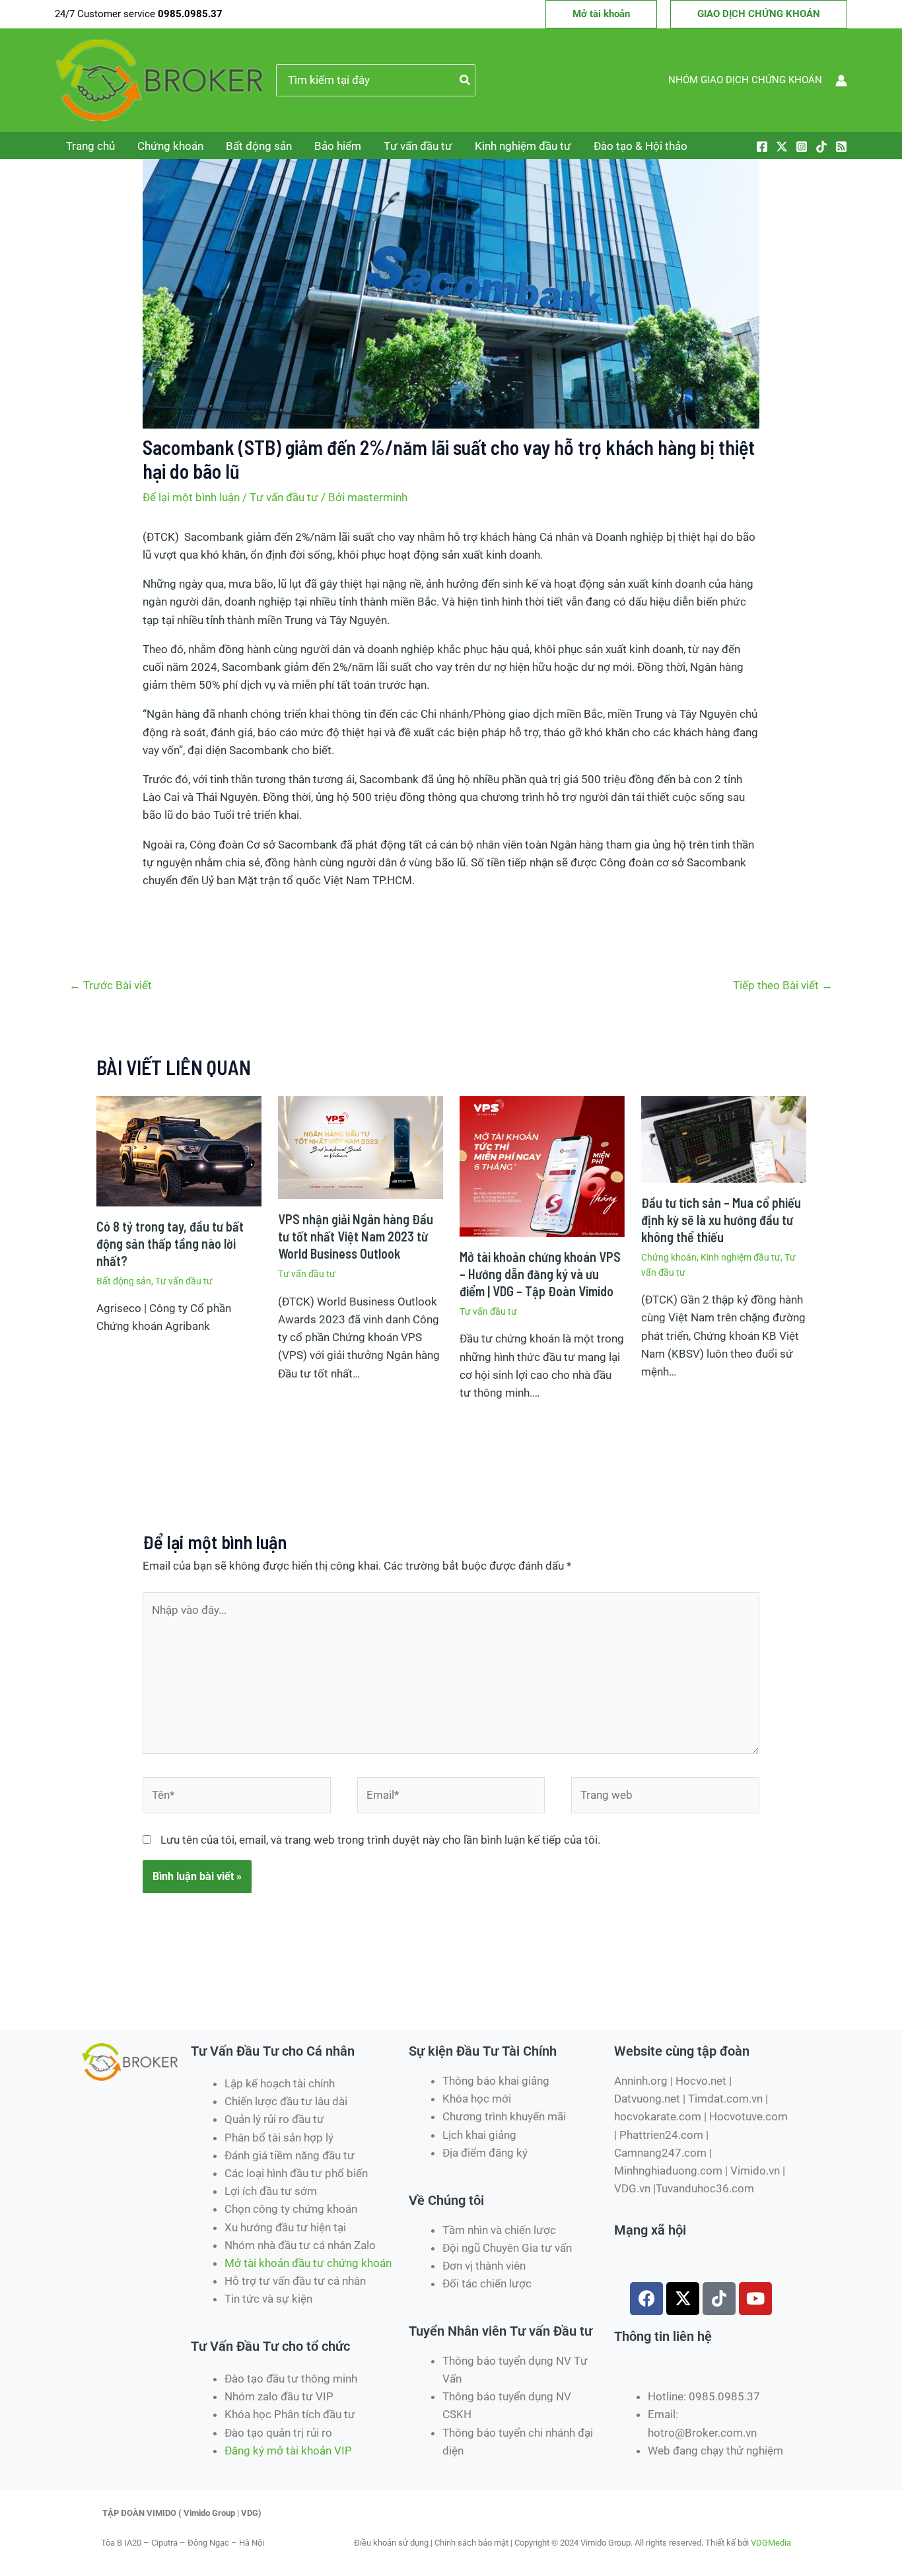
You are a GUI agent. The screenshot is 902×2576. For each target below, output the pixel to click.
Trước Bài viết (111, 985)
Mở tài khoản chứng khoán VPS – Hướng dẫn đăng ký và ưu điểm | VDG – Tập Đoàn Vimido (540, 1274)
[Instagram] (802, 147)
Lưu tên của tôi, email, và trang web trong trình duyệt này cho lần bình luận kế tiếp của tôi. (380, 1840)
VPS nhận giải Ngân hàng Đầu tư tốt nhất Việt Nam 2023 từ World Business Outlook (356, 1236)
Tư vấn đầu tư (418, 146)
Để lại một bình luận (191, 497)
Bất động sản (259, 146)
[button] (601, 14)
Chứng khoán (170, 146)
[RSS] (841, 147)
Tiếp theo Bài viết (783, 985)
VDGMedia (771, 2543)
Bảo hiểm (338, 146)
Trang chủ (90, 146)
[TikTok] (821, 147)
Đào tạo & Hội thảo (641, 146)
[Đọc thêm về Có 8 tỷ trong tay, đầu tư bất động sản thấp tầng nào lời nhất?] (179, 1150)
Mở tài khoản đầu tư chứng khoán (309, 2263)
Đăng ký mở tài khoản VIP (288, 2451)
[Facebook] (762, 147)
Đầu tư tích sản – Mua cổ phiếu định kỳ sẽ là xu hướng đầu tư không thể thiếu (721, 1220)
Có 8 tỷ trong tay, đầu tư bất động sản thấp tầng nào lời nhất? (170, 1243)
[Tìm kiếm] (466, 81)
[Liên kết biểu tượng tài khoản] (841, 81)
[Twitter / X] (782, 147)
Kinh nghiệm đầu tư (523, 146)
